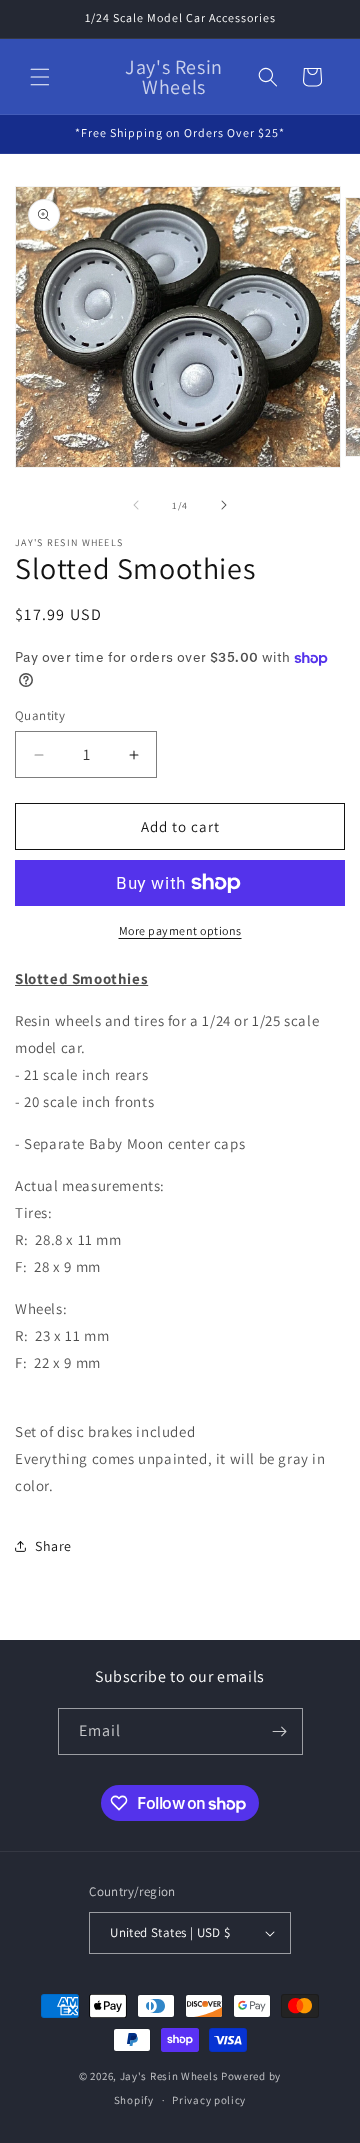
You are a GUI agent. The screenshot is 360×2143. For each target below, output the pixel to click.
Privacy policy (209, 2100)
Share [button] (53, 1546)
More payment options (180, 930)
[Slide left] (136, 505)
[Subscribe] (280, 1731)
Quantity (40, 715)
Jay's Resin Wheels (169, 2076)
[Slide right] (224, 505)
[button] (40, 77)
